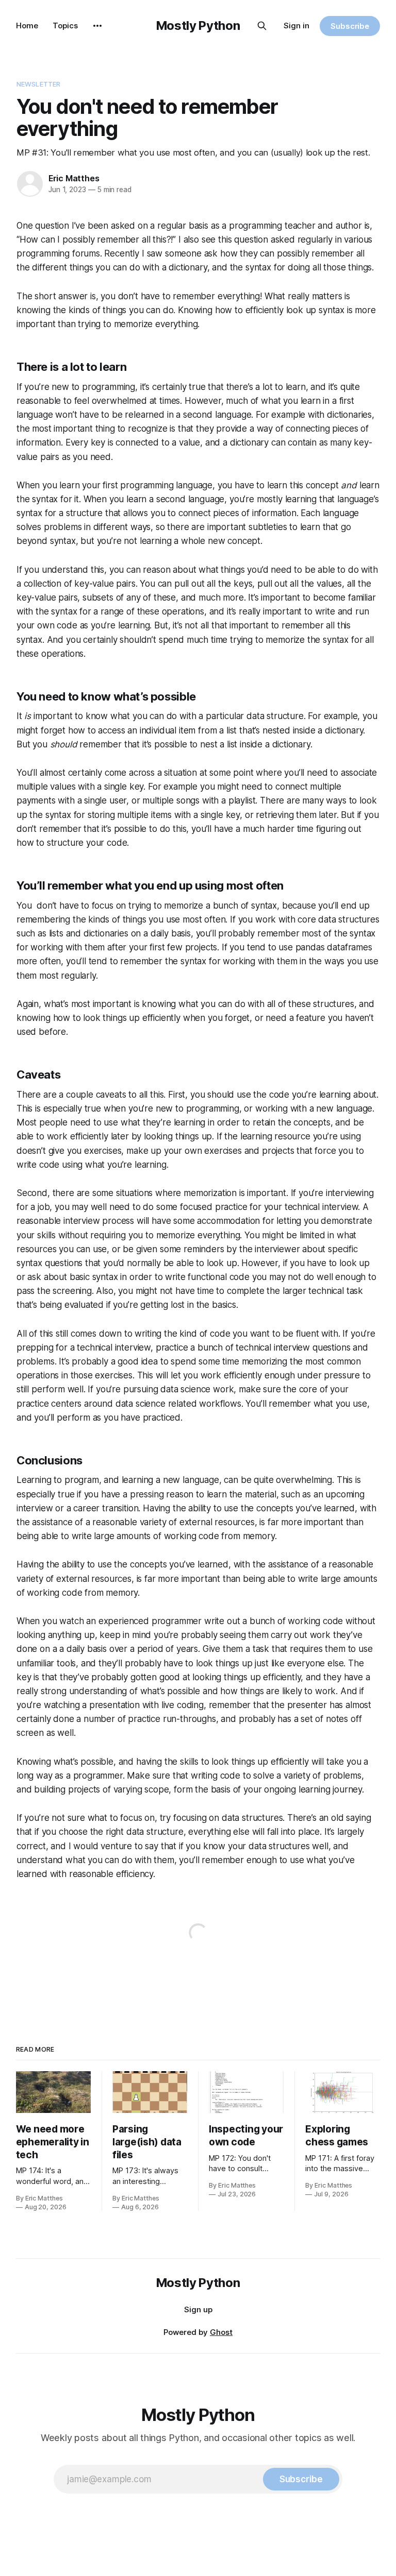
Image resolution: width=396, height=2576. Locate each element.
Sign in (296, 25)
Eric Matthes (74, 178)
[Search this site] (262, 26)
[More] (97, 26)
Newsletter (38, 84)
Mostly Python (198, 25)
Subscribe (350, 26)
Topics (65, 25)
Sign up (198, 2309)
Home (27, 25)
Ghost (221, 2332)
